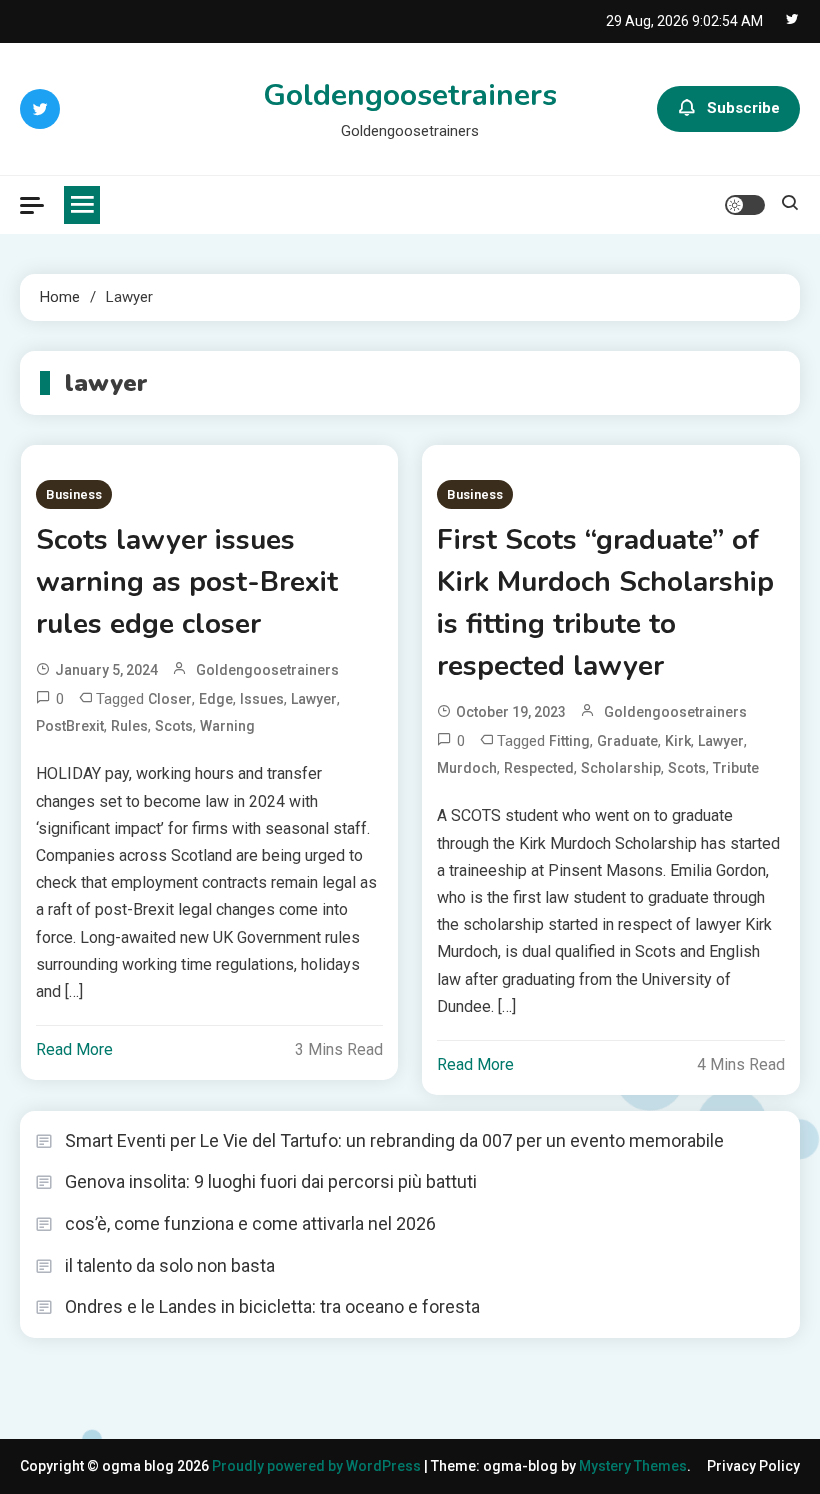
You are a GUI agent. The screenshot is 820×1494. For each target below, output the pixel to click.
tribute (736, 768)
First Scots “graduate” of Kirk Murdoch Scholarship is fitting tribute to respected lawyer (605, 603)
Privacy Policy (753, 1466)
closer (170, 699)
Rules (129, 726)
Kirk (678, 741)
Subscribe (743, 108)
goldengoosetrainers (267, 670)
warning (227, 726)
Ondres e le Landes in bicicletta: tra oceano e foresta (272, 1306)
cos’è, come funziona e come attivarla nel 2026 (250, 1223)
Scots (174, 726)
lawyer (314, 699)
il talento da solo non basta (170, 1265)
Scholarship (621, 768)
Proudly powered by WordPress (318, 1466)
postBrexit (70, 726)
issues (262, 699)
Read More (74, 1049)
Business (74, 494)
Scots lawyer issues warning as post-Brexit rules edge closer (187, 582)
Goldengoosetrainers (410, 95)
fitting (569, 741)
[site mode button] (745, 205)
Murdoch (467, 768)
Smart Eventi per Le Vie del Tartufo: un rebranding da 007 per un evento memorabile (394, 1140)
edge (216, 699)
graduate (627, 741)
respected (539, 768)
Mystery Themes (633, 1466)
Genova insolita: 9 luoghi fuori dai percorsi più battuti (271, 1181)
